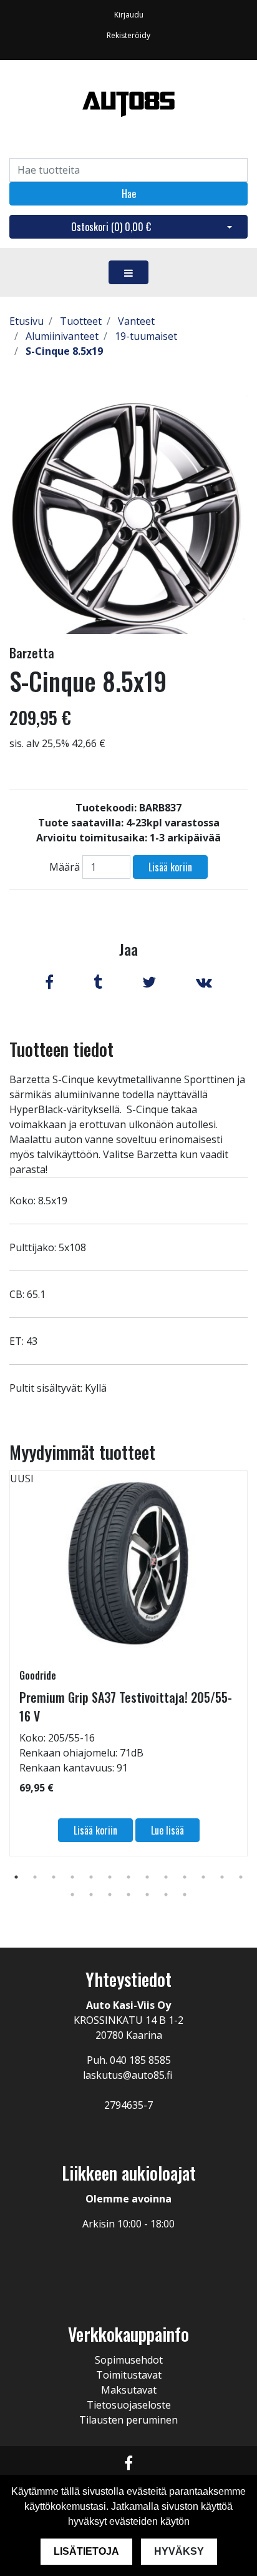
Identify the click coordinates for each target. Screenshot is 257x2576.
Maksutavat (129, 2390)
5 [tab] (91, 1877)
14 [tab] (72, 1895)
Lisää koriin (170, 867)
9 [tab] (166, 1877)
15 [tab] (91, 1895)
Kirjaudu (129, 15)
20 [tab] (185, 1895)
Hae (129, 194)
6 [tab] (110, 1877)
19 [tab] (166, 1895)
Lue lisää (167, 1830)
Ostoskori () (111, 227)
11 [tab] (203, 1877)
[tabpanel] (128, 1663)
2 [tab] (35, 1877)
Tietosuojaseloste (129, 2405)
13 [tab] (241, 1877)
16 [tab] (110, 1895)
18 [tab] (147, 1895)
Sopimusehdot (129, 2360)
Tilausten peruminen (128, 2420)
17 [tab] (128, 1895)
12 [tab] (222, 1877)
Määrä (65, 867)
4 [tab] (72, 1877)
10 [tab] (185, 1877)
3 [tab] (54, 1877)
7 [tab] (128, 1877)
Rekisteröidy (128, 35)
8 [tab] (147, 1877)
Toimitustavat (129, 2375)
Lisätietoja (86, 2551)
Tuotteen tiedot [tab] (61, 1049)
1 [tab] (16, 1877)
